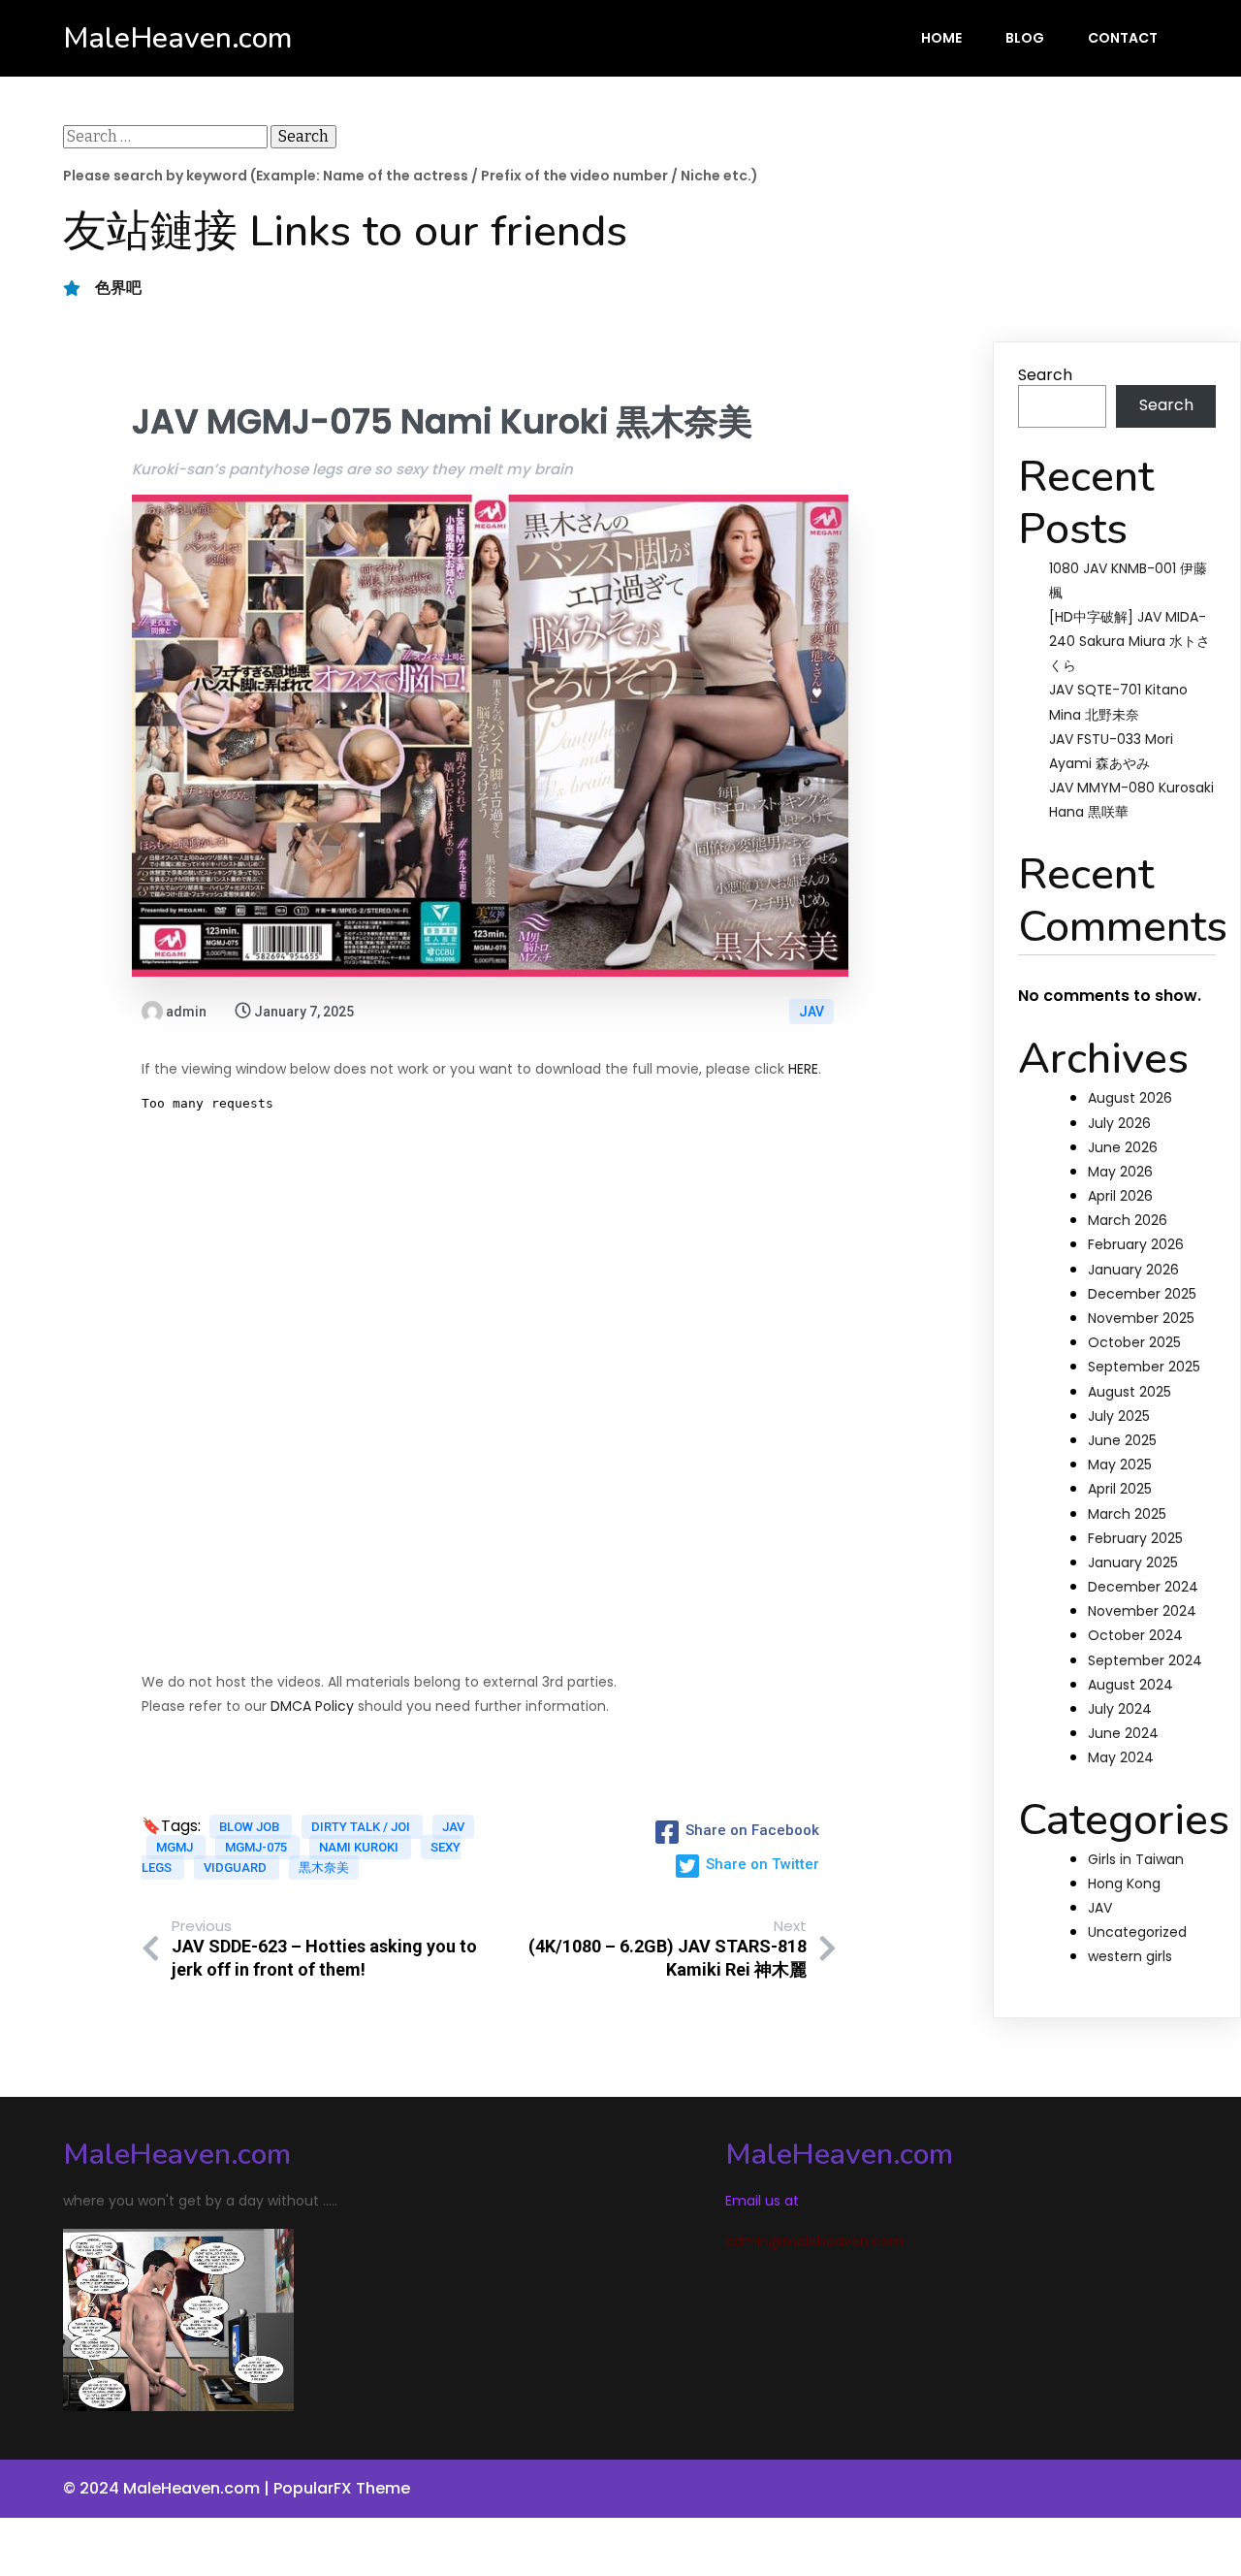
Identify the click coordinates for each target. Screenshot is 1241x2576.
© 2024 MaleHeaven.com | (168, 2488)
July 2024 (1120, 1709)
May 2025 (1120, 1465)
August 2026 (1130, 1098)
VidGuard (237, 1868)
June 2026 (1123, 1147)
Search (1045, 375)
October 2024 (1135, 1635)
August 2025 (1130, 1392)
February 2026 (1136, 1244)
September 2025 (1144, 1367)
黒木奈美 (324, 1868)
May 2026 (1120, 1172)
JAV (811, 1012)
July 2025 (1119, 1416)
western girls (1130, 1956)
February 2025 (1135, 1538)
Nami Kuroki (360, 1847)
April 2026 (1120, 1196)
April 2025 (1120, 1489)
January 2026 (1133, 1270)
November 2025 (1141, 1318)
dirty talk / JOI (362, 1827)
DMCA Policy (312, 1706)
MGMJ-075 (257, 1847)
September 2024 (1145, 1660)
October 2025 (1134, 1342)
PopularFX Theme (342, 2488)
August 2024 (1130, 1685)
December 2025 (1142, 1294)
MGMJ (176, 1847)
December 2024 (1143, 1587)
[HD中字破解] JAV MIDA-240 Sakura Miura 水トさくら (1130, 641)
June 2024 (1123, 1733)
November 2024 (1142, 1611)
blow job (251, 1827)
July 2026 (1119, 1123)
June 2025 (1122, 1440)
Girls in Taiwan (1136, 1859)
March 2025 (1127, 1514)
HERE (803, 1069)
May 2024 (1121, 1757)
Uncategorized (1137, 1932)
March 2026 (1128, 1220)
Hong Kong (1124, 1884)
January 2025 (1133, 1562)
